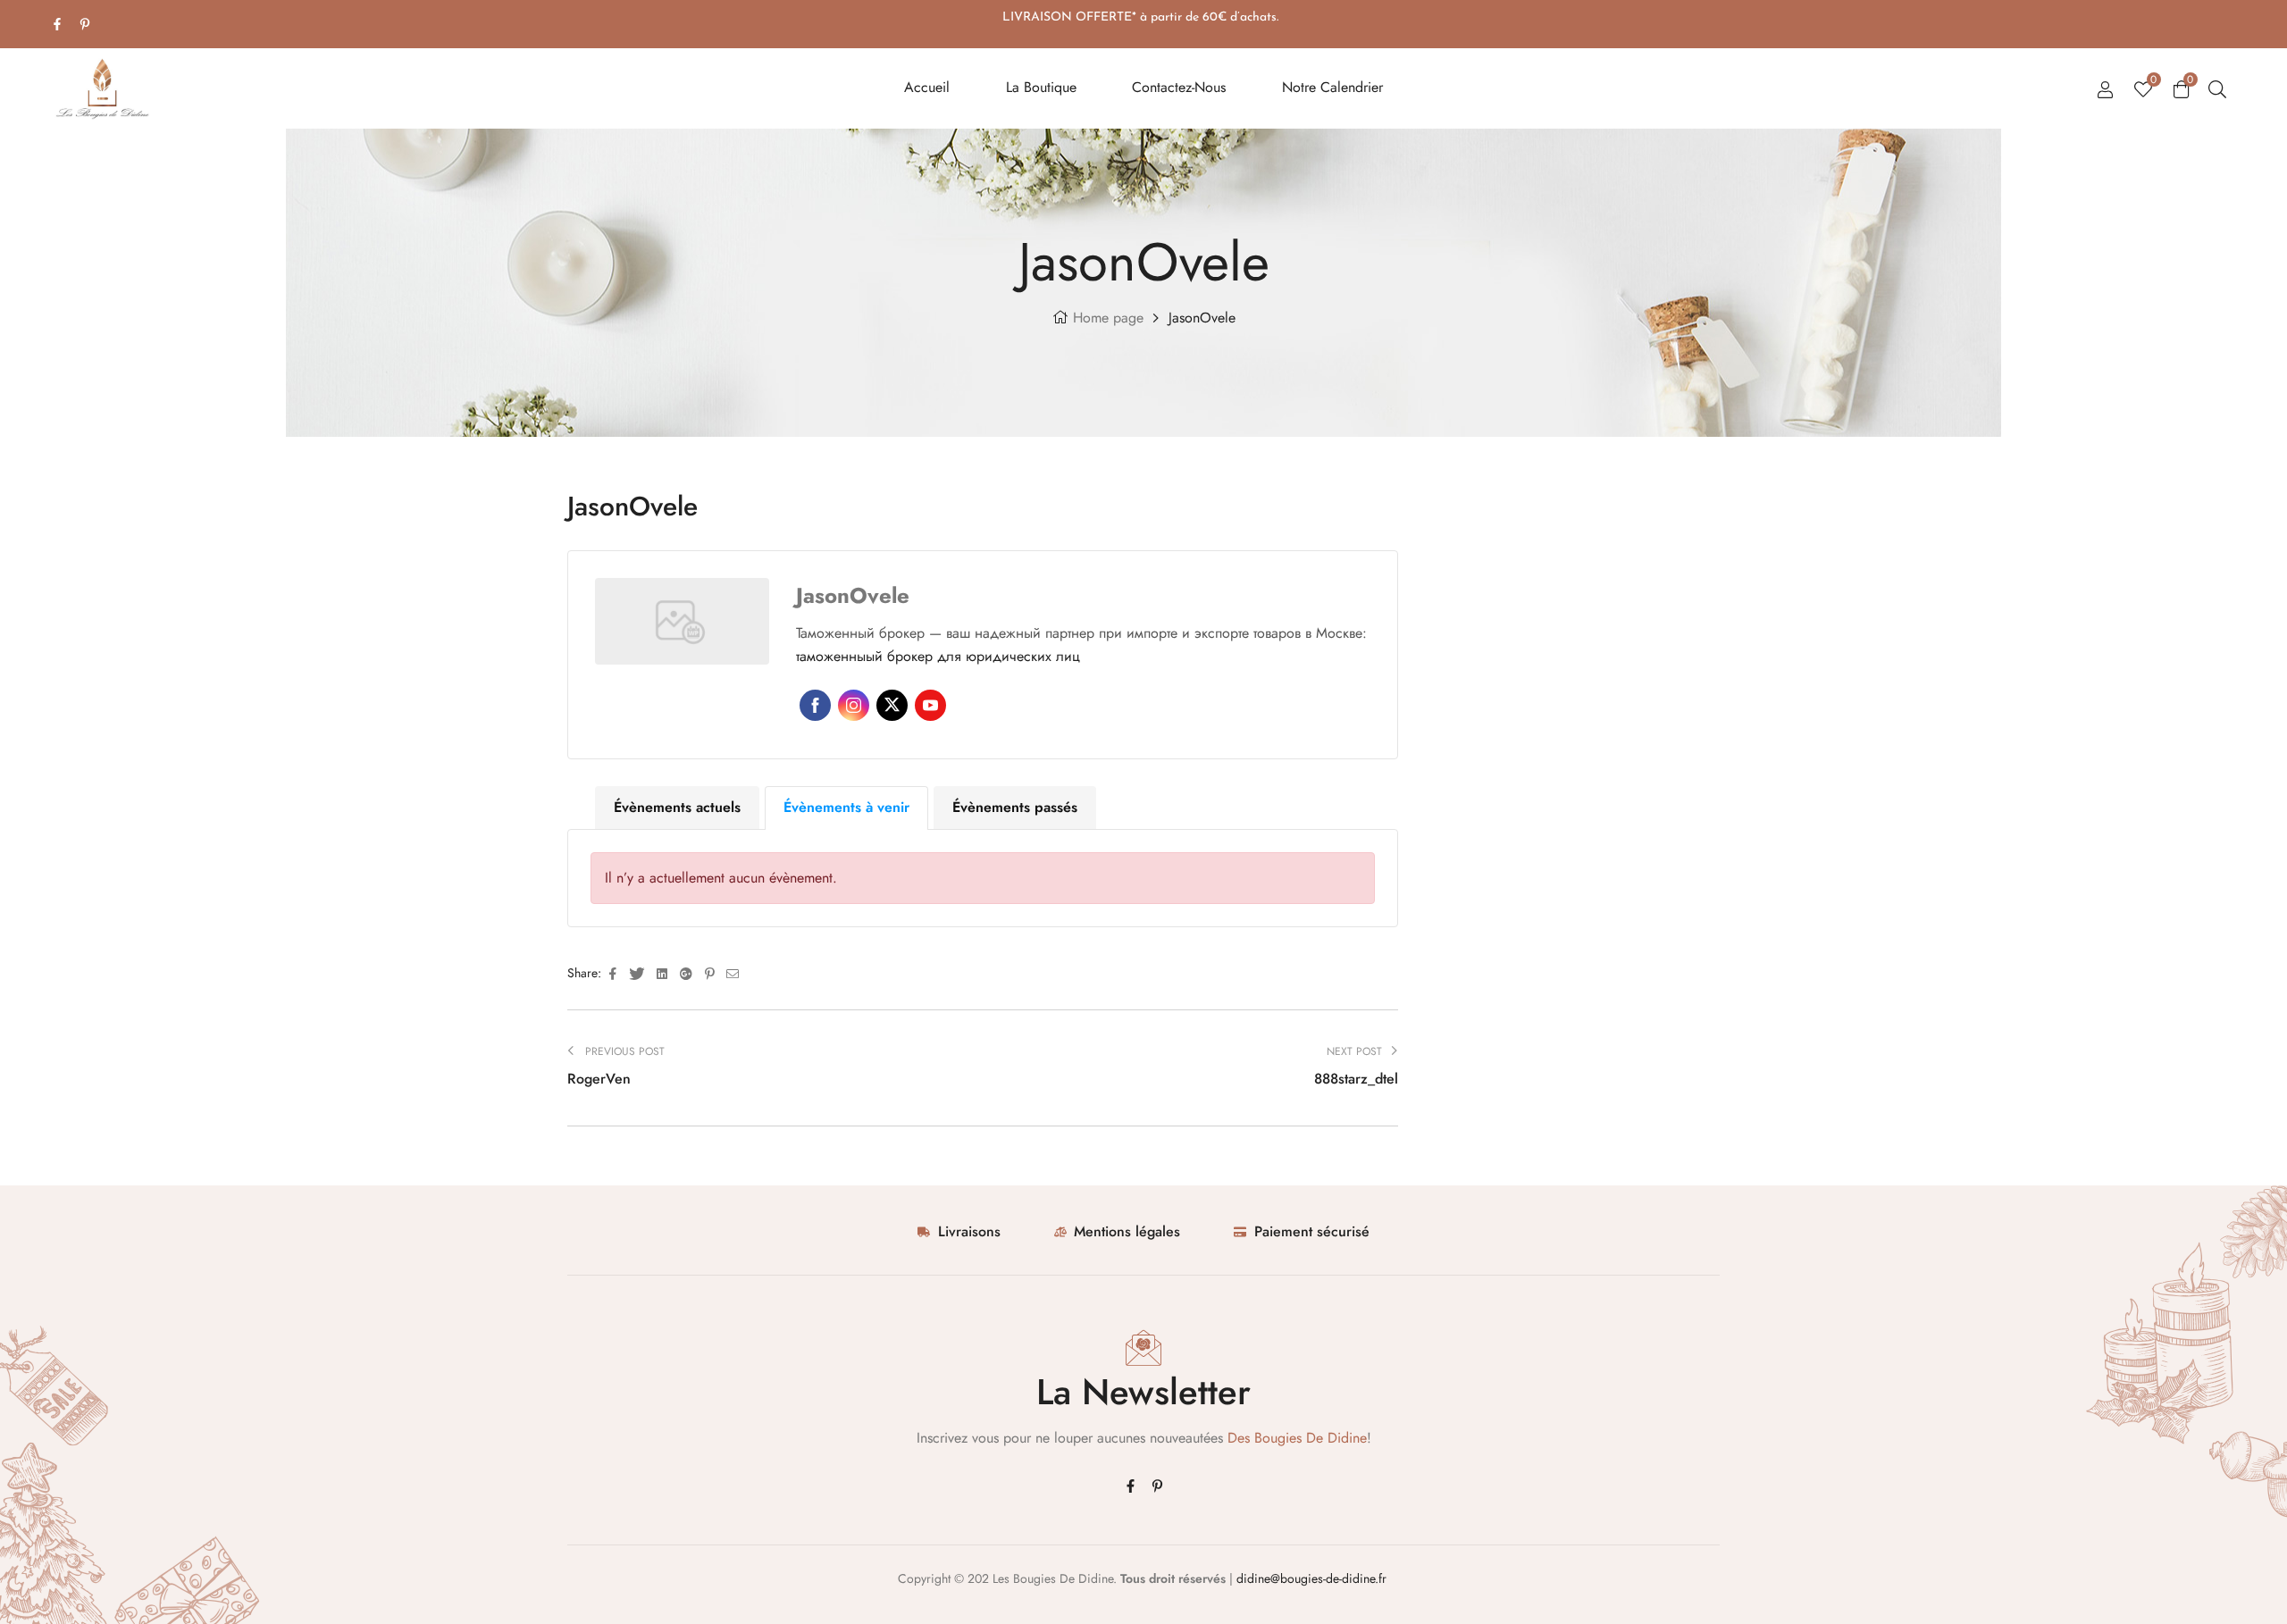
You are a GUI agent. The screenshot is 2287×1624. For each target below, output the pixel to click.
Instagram (854, 705)
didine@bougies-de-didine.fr (1313, 1578)
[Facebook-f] (57, 24)
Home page (1108, 318)
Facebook (815, 705)
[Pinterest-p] (85, 24)
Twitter (892, 705)
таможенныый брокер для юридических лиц (938, 656)
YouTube (930, 705)
